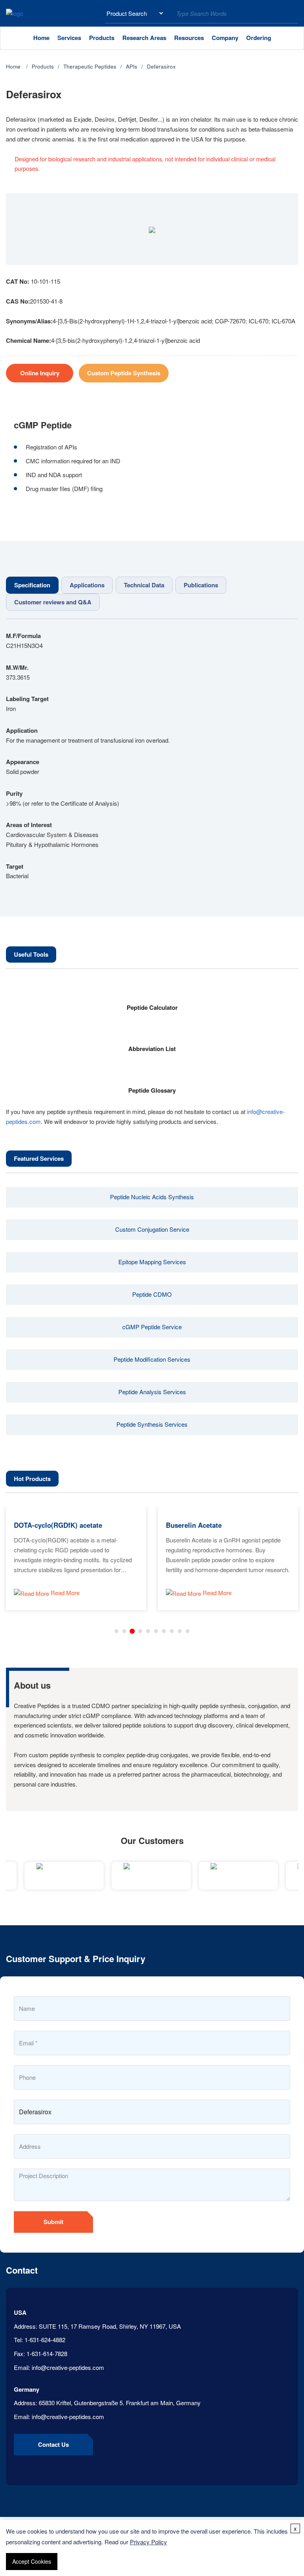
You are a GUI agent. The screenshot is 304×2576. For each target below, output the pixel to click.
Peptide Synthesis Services (152, 1424)
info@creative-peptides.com (68, 2367)
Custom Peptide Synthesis (124, 373)
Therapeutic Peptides (90, 66)
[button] (116, 1631)
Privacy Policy (148, 2542)
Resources (189, 38)
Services (69, 38)
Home (41, 38)
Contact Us (53, 2444)
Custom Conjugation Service (152, 1229)
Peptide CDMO (152, 1294)
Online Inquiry (40, 373)
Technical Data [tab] (144, 585)
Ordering (259, 38)
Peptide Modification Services (152, 1359)
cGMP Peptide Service (152, 1327)
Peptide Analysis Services (152, 1392)
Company (225, 38)
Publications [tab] (201, 585)
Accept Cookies (32, 2561)
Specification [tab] (32, 585)
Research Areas (144, 38)
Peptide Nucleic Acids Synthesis (152, 1197)
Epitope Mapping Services (152, 1262)
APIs (132, 66)
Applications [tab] (87, 585)
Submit (53, 2222)
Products (102, 38)
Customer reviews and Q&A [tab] (53, 602)
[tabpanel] (152, 756)
